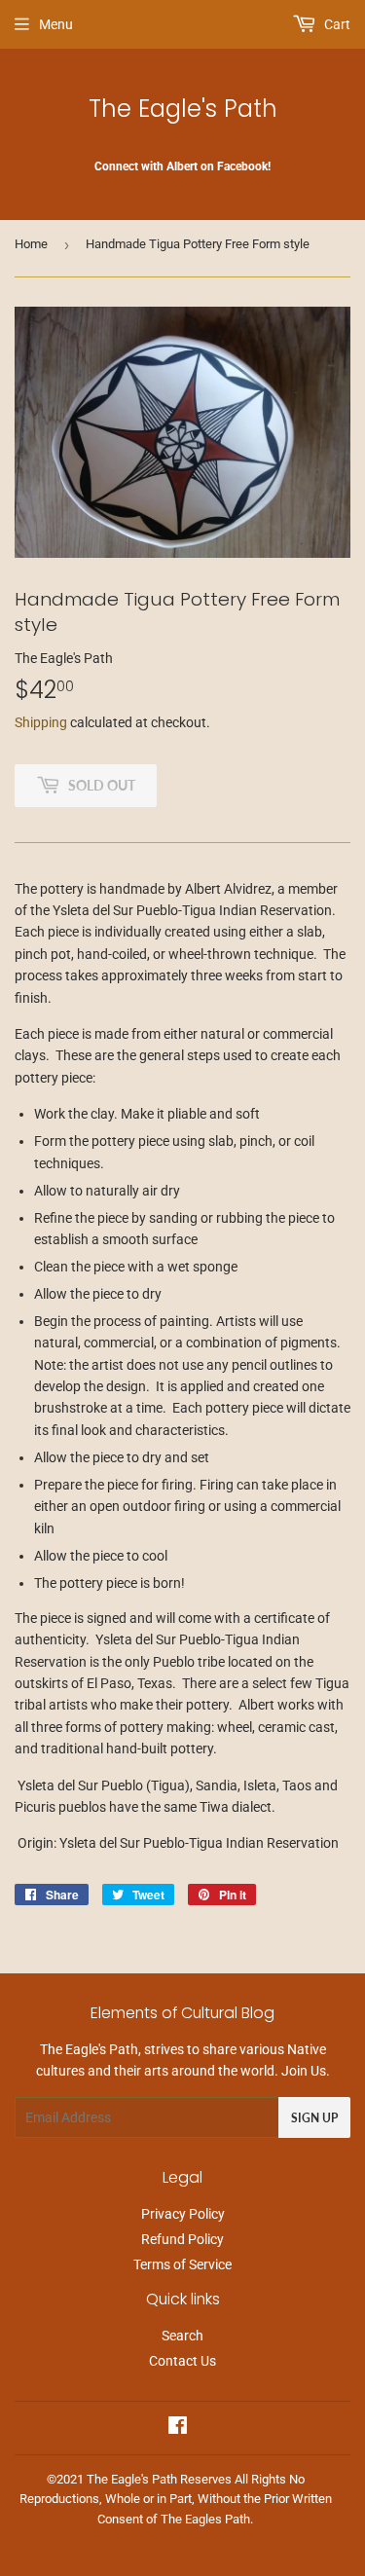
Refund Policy (182, 2239)
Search (182, 2336)
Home (31, 244)
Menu (56, 24)
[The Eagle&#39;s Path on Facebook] (178, 2428)
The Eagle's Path (183, 109)
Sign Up (314, 2118)
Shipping (41, 722)
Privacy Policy (183, 2214)
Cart (336, 24)
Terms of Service (182, 2264)
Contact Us (182, 2361)
